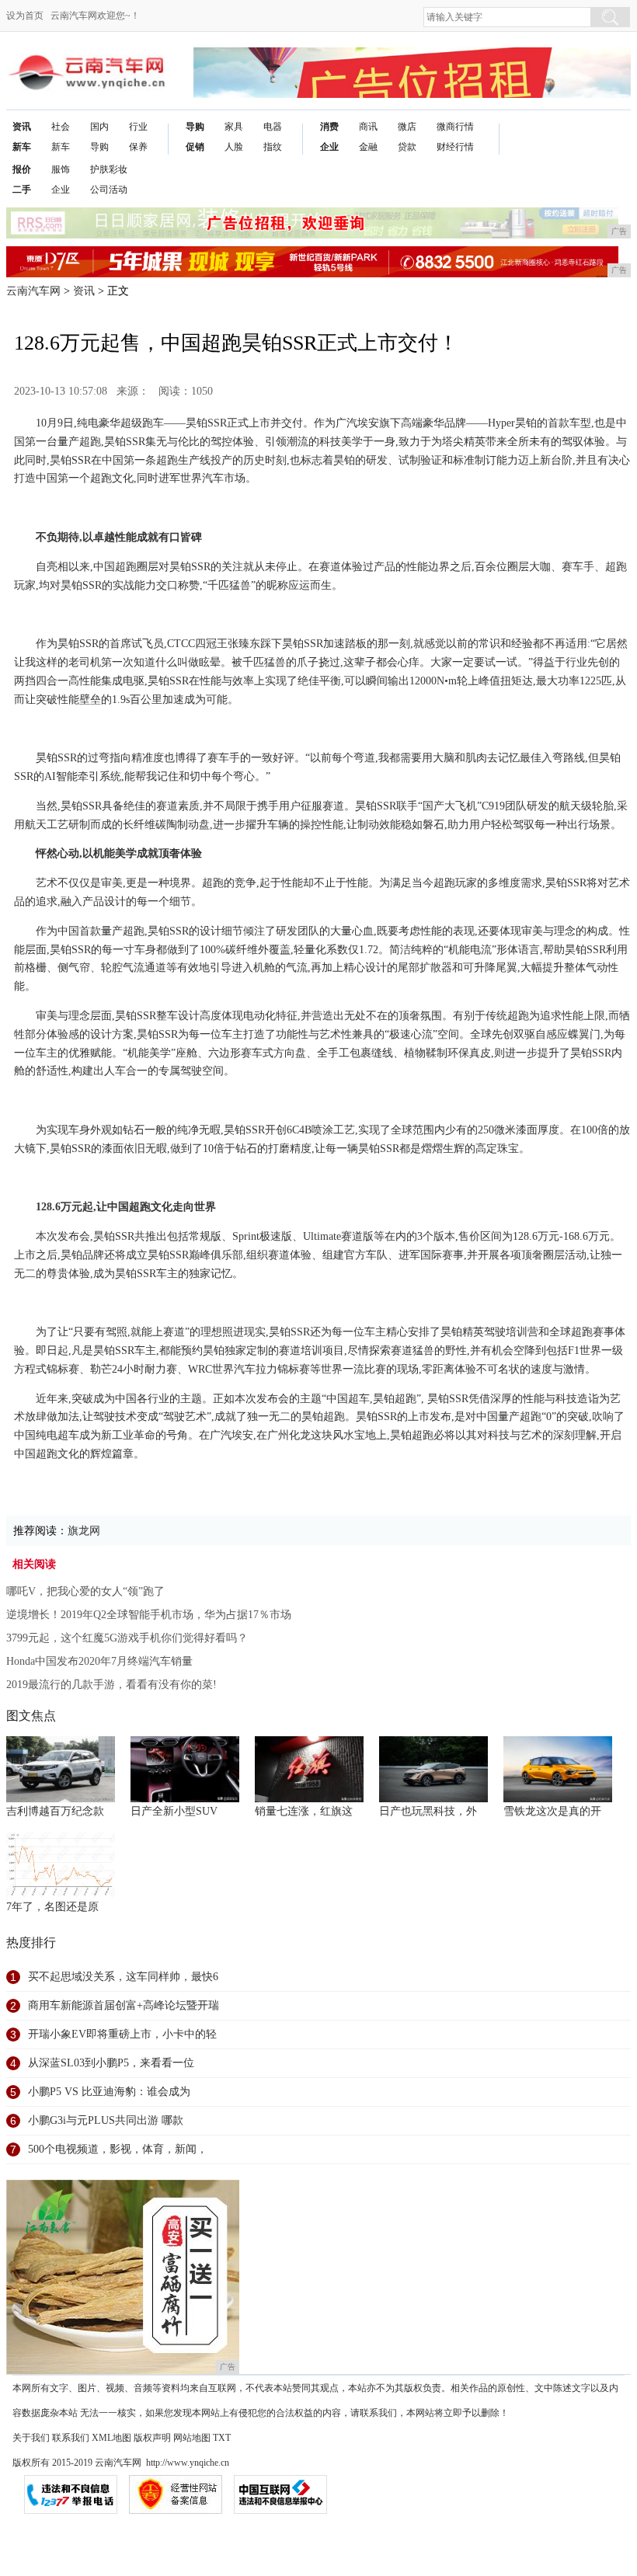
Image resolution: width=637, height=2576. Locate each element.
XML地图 (111, 2438)
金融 (368, 147)
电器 (273, 127)
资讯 (22, 127)
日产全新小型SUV (174, 1811)
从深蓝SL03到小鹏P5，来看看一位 (111, 2063)
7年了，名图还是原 (52, 1907)
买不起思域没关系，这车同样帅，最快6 (123, 1977)
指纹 (273, 147)
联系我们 (71, 2438)
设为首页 (25, 16)
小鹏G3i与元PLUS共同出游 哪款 (106, 2120)
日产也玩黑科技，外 (428, 1811)
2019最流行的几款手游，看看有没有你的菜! (111, 1685)
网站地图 (192, 2438)
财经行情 (455, 147)
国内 (99, 127)
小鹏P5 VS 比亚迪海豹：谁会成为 (109, 2092)
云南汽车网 (33, 291)
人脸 (234, 147)
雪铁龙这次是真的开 (552, 1811)
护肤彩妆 (109, 169)
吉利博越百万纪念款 (55, 1811)
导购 (99, 147)
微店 (407, 127)
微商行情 (455, 127)
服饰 (61, 169)
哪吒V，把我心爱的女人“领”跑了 (85, 1591)
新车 (22, 147)
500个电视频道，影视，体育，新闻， (118, 2149)
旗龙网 (84, 1531)
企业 (329, 147)
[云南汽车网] (88, 59)
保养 (138, 147)
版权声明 (152, 2438)
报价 (22, 169)
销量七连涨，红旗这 (304, 1811)
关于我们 (31, 2438)
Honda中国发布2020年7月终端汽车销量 (99, 1661)
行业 (138, 127)
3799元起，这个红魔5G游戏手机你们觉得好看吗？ (127, 1638)
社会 (61, 127)
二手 (22, 190)
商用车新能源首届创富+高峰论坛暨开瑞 (124, 2005)
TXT (222, 2438)
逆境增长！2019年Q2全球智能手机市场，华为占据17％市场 (149, 1615)
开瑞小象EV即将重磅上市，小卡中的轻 (122, 2034)
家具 (234, 127)
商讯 (368, 127)
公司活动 (109, 190)
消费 (329, 127)
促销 (195, 147)
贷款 (407, 147)
